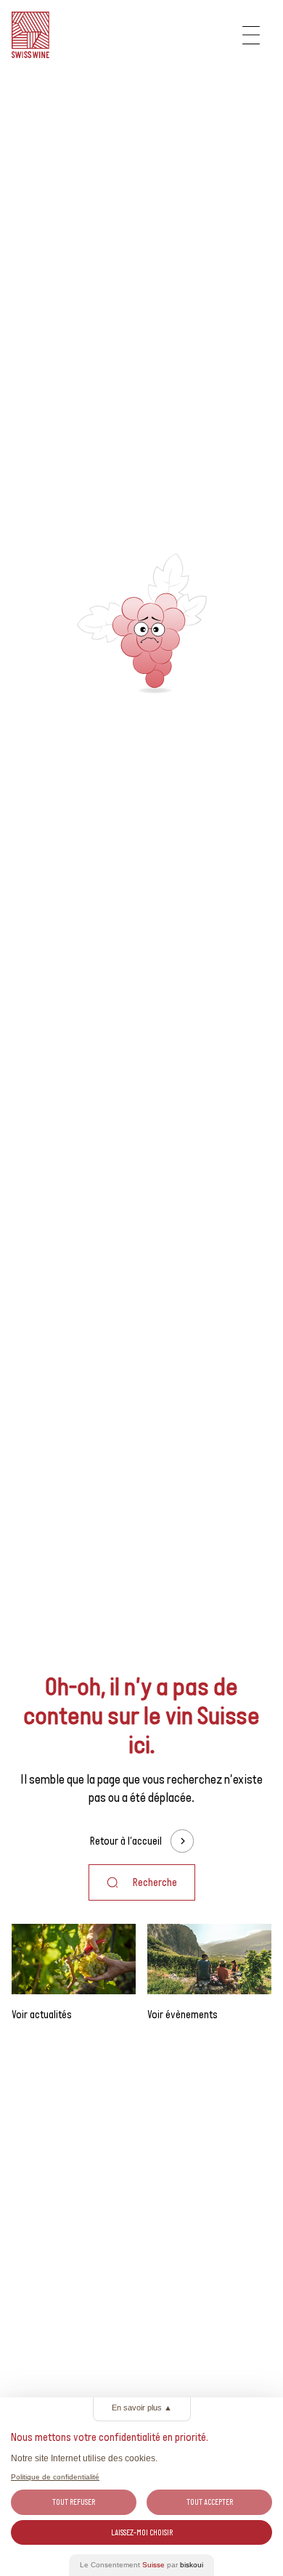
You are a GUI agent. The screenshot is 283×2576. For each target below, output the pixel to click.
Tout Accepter (210, 2502)
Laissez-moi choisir (142, 2532)
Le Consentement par (141, 2565)
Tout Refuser (74, 2502)
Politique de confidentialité (55, 2477)
